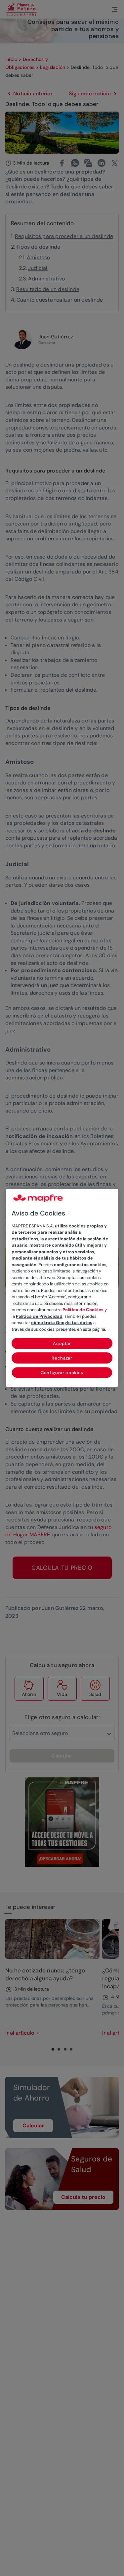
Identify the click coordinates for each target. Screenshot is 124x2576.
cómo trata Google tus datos (62, 1323)
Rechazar (62, 1358)
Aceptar (62, 1344)
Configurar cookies (62, 1373)
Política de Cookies (83, 1310)
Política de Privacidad (39, 1316)
